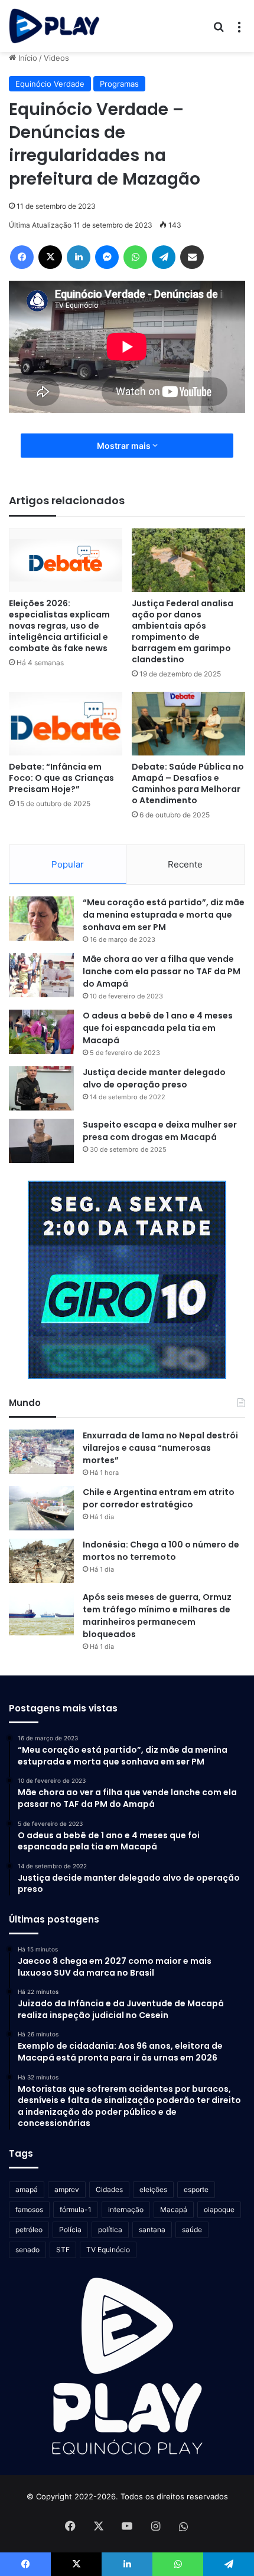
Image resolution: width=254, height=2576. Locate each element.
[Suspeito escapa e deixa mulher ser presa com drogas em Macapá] (41, 1141)
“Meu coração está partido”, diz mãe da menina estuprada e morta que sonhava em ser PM (164, 915)
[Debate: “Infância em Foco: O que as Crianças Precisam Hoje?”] (66, 724)
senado (27, 2250)
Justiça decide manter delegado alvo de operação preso (154, 1078)
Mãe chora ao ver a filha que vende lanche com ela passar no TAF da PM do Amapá (162, 971)
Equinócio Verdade (50, 84)
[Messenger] (107, 257)
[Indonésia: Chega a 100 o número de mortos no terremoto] (41, 1561)
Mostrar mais (125, 446)
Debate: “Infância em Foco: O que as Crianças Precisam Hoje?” (61, 778)
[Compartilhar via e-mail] (192, 257)
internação (126, 2209)
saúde (192, 2230)
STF (63, 2250)
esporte (196, 2189)
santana (152, 2230)
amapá (27, 2189)
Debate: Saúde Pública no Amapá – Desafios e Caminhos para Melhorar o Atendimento (188, 783)
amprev (67, 2189)
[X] (50, 257)
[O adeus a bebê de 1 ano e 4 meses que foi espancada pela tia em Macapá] (41, 1032)
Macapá (174, 2209)
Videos (56, 58)
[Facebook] (22, 257)
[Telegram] (164, 257)
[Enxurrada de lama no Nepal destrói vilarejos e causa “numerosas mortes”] (41, 1452)
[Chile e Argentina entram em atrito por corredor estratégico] (41, 1508)
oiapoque (219, 2209)
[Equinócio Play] (54, 26)
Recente (185, 864)
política (110, 2230)
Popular (68, 864)
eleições (153, 2189)
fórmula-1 (76, 2209)
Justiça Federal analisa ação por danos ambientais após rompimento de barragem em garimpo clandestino (183, 631)
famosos (29, 2209)
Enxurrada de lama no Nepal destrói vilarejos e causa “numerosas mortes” (160, 1448)
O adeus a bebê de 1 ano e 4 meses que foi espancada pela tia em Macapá (158, 1028)
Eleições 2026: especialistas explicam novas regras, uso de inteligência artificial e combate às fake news (59, 626)
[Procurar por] (219, 30)
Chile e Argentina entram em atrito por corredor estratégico (159, 1498)
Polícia (70, 2230)
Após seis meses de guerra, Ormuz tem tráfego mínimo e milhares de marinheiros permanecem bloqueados (157, 1616)
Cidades (109, 2189)
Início (27, 58)
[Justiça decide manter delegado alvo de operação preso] (41, 1088)
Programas (119, 84)
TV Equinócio (108, 2250)
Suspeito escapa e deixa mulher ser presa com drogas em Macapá (160, 1131)
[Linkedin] (79, 257)
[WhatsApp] (135, 257)
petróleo (29, 2230)
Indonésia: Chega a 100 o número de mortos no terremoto (161, 1551)
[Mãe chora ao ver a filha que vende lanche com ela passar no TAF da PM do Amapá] (41, 975)
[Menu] (239, 30)
